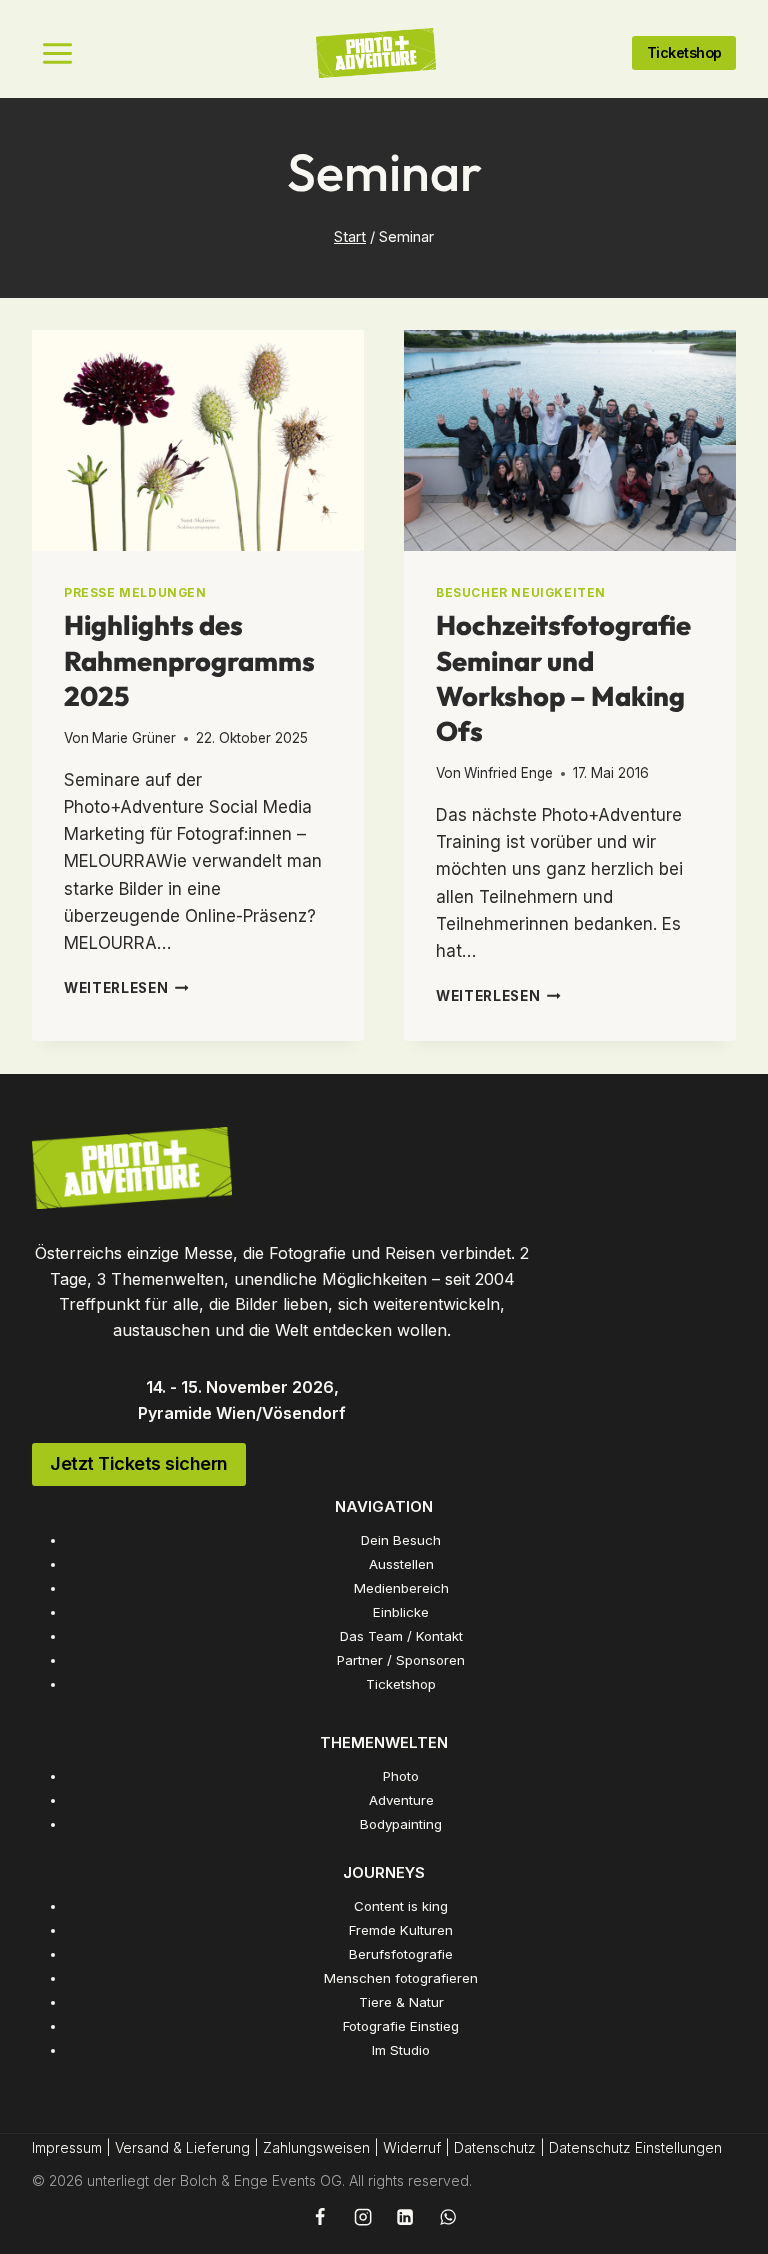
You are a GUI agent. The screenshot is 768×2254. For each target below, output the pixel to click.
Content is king (401, 1906)
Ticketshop (401, 1684)
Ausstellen (401, 1564)
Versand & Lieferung (182, 2147)
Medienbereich (401, 1588)
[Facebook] (320, 2217)
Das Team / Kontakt (401, 1636)
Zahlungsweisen (316, 2147)
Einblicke (401, 1612)
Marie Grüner (134, 738)
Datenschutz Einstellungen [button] (635, 2147)
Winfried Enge (508, 773)
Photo (401, 1776)
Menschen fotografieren (401, 1978)
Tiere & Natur (401, 2002)
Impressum (67, 2147)
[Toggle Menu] (57, 53)
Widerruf (412, 2147)
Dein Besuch (401, 1540)
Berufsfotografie (401, 1954)
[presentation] (198, 440)
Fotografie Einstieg (401, 2026)
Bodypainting (401, 1824)
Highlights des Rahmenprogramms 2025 (189, 660)
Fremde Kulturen (401, 1930)
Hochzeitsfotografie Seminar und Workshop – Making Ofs (563, 678)
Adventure (401, 1800)
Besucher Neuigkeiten (521, 592)
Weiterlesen (126, 988)
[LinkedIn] (405, 2217)
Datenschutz (495, 2147)
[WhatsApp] (448, 2217)
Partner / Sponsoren (401, 1660)
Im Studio (401, 2050)
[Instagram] (362, 2217)
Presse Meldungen (135, 592)
